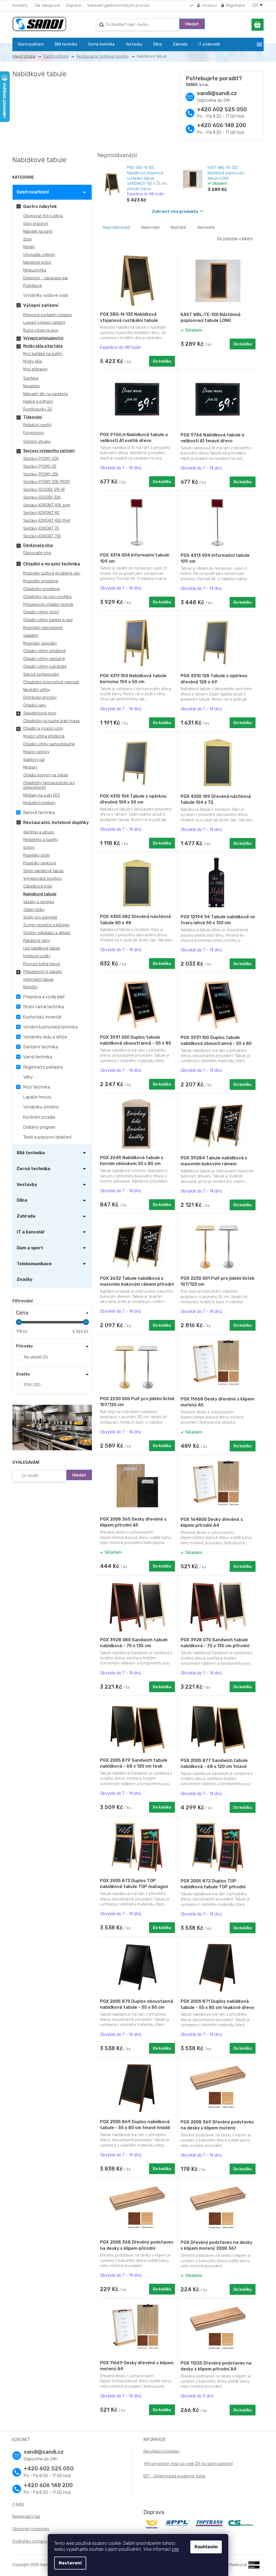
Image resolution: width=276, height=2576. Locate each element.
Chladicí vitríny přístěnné (44, 651)
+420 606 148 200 (222, 125)
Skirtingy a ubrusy (39, 832)
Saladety (31, 636)
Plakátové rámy (37, 941)
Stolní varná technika (44, 1007)
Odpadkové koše (38, 886)
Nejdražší (178, 227)
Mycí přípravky (35, 369)
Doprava (74, 6)
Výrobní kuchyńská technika (50, 1027)
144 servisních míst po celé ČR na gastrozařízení (188, 2464)
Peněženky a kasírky (41, 840)
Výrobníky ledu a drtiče (45, 1037)
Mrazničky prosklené (41, 581)
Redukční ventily (37, 425)
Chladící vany (35, 705)
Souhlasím (206, 2547)
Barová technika (39, 813)
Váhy (28, 1077)
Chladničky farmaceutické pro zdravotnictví (49, 785)
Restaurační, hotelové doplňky (56, 823)
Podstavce (32, 286)
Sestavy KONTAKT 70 (41, 528)
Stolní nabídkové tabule (43, 871)
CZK (256, 6)
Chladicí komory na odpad (46, 775)
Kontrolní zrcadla (39, 1117)
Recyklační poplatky (162, 2451)
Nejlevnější (150, 227)
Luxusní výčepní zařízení (44, 323)
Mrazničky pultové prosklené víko (52, 573)
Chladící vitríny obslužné (44, 659)
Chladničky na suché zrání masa (51, 721)
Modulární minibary (39, 803)
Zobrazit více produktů (175, 211)
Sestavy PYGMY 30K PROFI (47, 482)
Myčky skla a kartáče (43, 346)
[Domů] (26, 56)
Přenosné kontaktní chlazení (48, 315)
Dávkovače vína (38, 545)
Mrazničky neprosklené (43, 628)
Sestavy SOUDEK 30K (42, 497)
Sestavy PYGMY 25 (40, 466)
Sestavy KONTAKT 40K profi (47, 505)
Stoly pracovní (36, 224)
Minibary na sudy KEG (42, 795)
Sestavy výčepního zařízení (49, 451)
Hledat (192, 24)
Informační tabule (38, 980)
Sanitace (31, 378)
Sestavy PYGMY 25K (41, 474)
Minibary (30, 767)
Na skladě (35, 1357)
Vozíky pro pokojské (40, 917)
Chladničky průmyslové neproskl (51, 682)
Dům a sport (30, 1248)
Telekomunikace (34, 1264)
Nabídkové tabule (40, 894)
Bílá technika (31, 1153)
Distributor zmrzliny (40, 698)
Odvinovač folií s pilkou (43, 216)
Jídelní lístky (34, 910)
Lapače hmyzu (37, 1097)
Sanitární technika (41, 1047)
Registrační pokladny (43, 1067)
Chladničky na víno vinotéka (47, 597)
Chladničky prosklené (42, 589)
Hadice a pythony (38, 401)
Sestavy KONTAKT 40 (41, 513)
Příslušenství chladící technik (48, 605)
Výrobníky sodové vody (46, 295)
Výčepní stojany (37, 442)
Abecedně (206, 227)
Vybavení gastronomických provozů (118, 6)
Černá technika (33, 1169)
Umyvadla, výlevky (39, 255)
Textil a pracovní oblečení (47, 1137)
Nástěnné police (37, 263)
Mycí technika (37, 1087)
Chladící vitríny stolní (41, 612)
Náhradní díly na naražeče (46, 394)
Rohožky (30, 987)
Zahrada (26, 1216)
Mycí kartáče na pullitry (43, 354)
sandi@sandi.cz (217, 93)
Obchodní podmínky (31, 2529)
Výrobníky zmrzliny (41, 1107)
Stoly (27, 239)
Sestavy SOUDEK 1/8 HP (44, 490)
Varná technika (38, 1057)
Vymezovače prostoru (42, 879)
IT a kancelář (31, 1232)
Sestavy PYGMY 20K (41, 459)
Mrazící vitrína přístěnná (44, 736)
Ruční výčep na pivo (41, 330)
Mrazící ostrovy (36, 752)
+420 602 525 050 (222, 109)
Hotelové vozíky (37, 956)
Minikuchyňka (35, 270)
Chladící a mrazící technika (52, 564)
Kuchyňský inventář (42, 1017)
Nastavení (70, 2563)
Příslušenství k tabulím (43, 972)
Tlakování (33, 417)
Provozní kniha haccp (42, 964)
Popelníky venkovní (40, 863)
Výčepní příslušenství (43, 338)
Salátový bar (34, 760)
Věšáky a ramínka (39, 902)
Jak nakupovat (47, 6)
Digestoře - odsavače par (46, 278)
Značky (25, 1279)
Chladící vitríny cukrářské (45, 667)
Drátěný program (39, 1127)
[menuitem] (31, 44)
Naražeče (31, 386)
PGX (32, 1385)
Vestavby (27, 1185)
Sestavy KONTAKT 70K (42, 536)
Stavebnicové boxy (40, 713)
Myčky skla (32, 361)
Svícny (29, 848)
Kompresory (34, 433)
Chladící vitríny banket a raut (48, 620)
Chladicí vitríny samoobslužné (49, 744)
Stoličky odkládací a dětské (47, 933)
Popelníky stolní (37, 855)
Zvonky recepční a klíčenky (46, 925)
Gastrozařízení (33, 192)
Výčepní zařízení (41, 305)
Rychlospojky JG (38, 409)
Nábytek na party (38, 232)
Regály (29, 247)
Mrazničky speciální (40, 643)
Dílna (22, 1200)
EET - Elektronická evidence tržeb (174, 2476)
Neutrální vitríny (37, 690)
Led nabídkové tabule (42, 948)
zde (175, 2549)
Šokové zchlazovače (41, 674)
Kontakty (20, 6)
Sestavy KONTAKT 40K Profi (47, 521)
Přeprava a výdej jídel (44, 997)
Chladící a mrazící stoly (43, 729)
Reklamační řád (26, 2516)
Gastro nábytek (40, 206)
